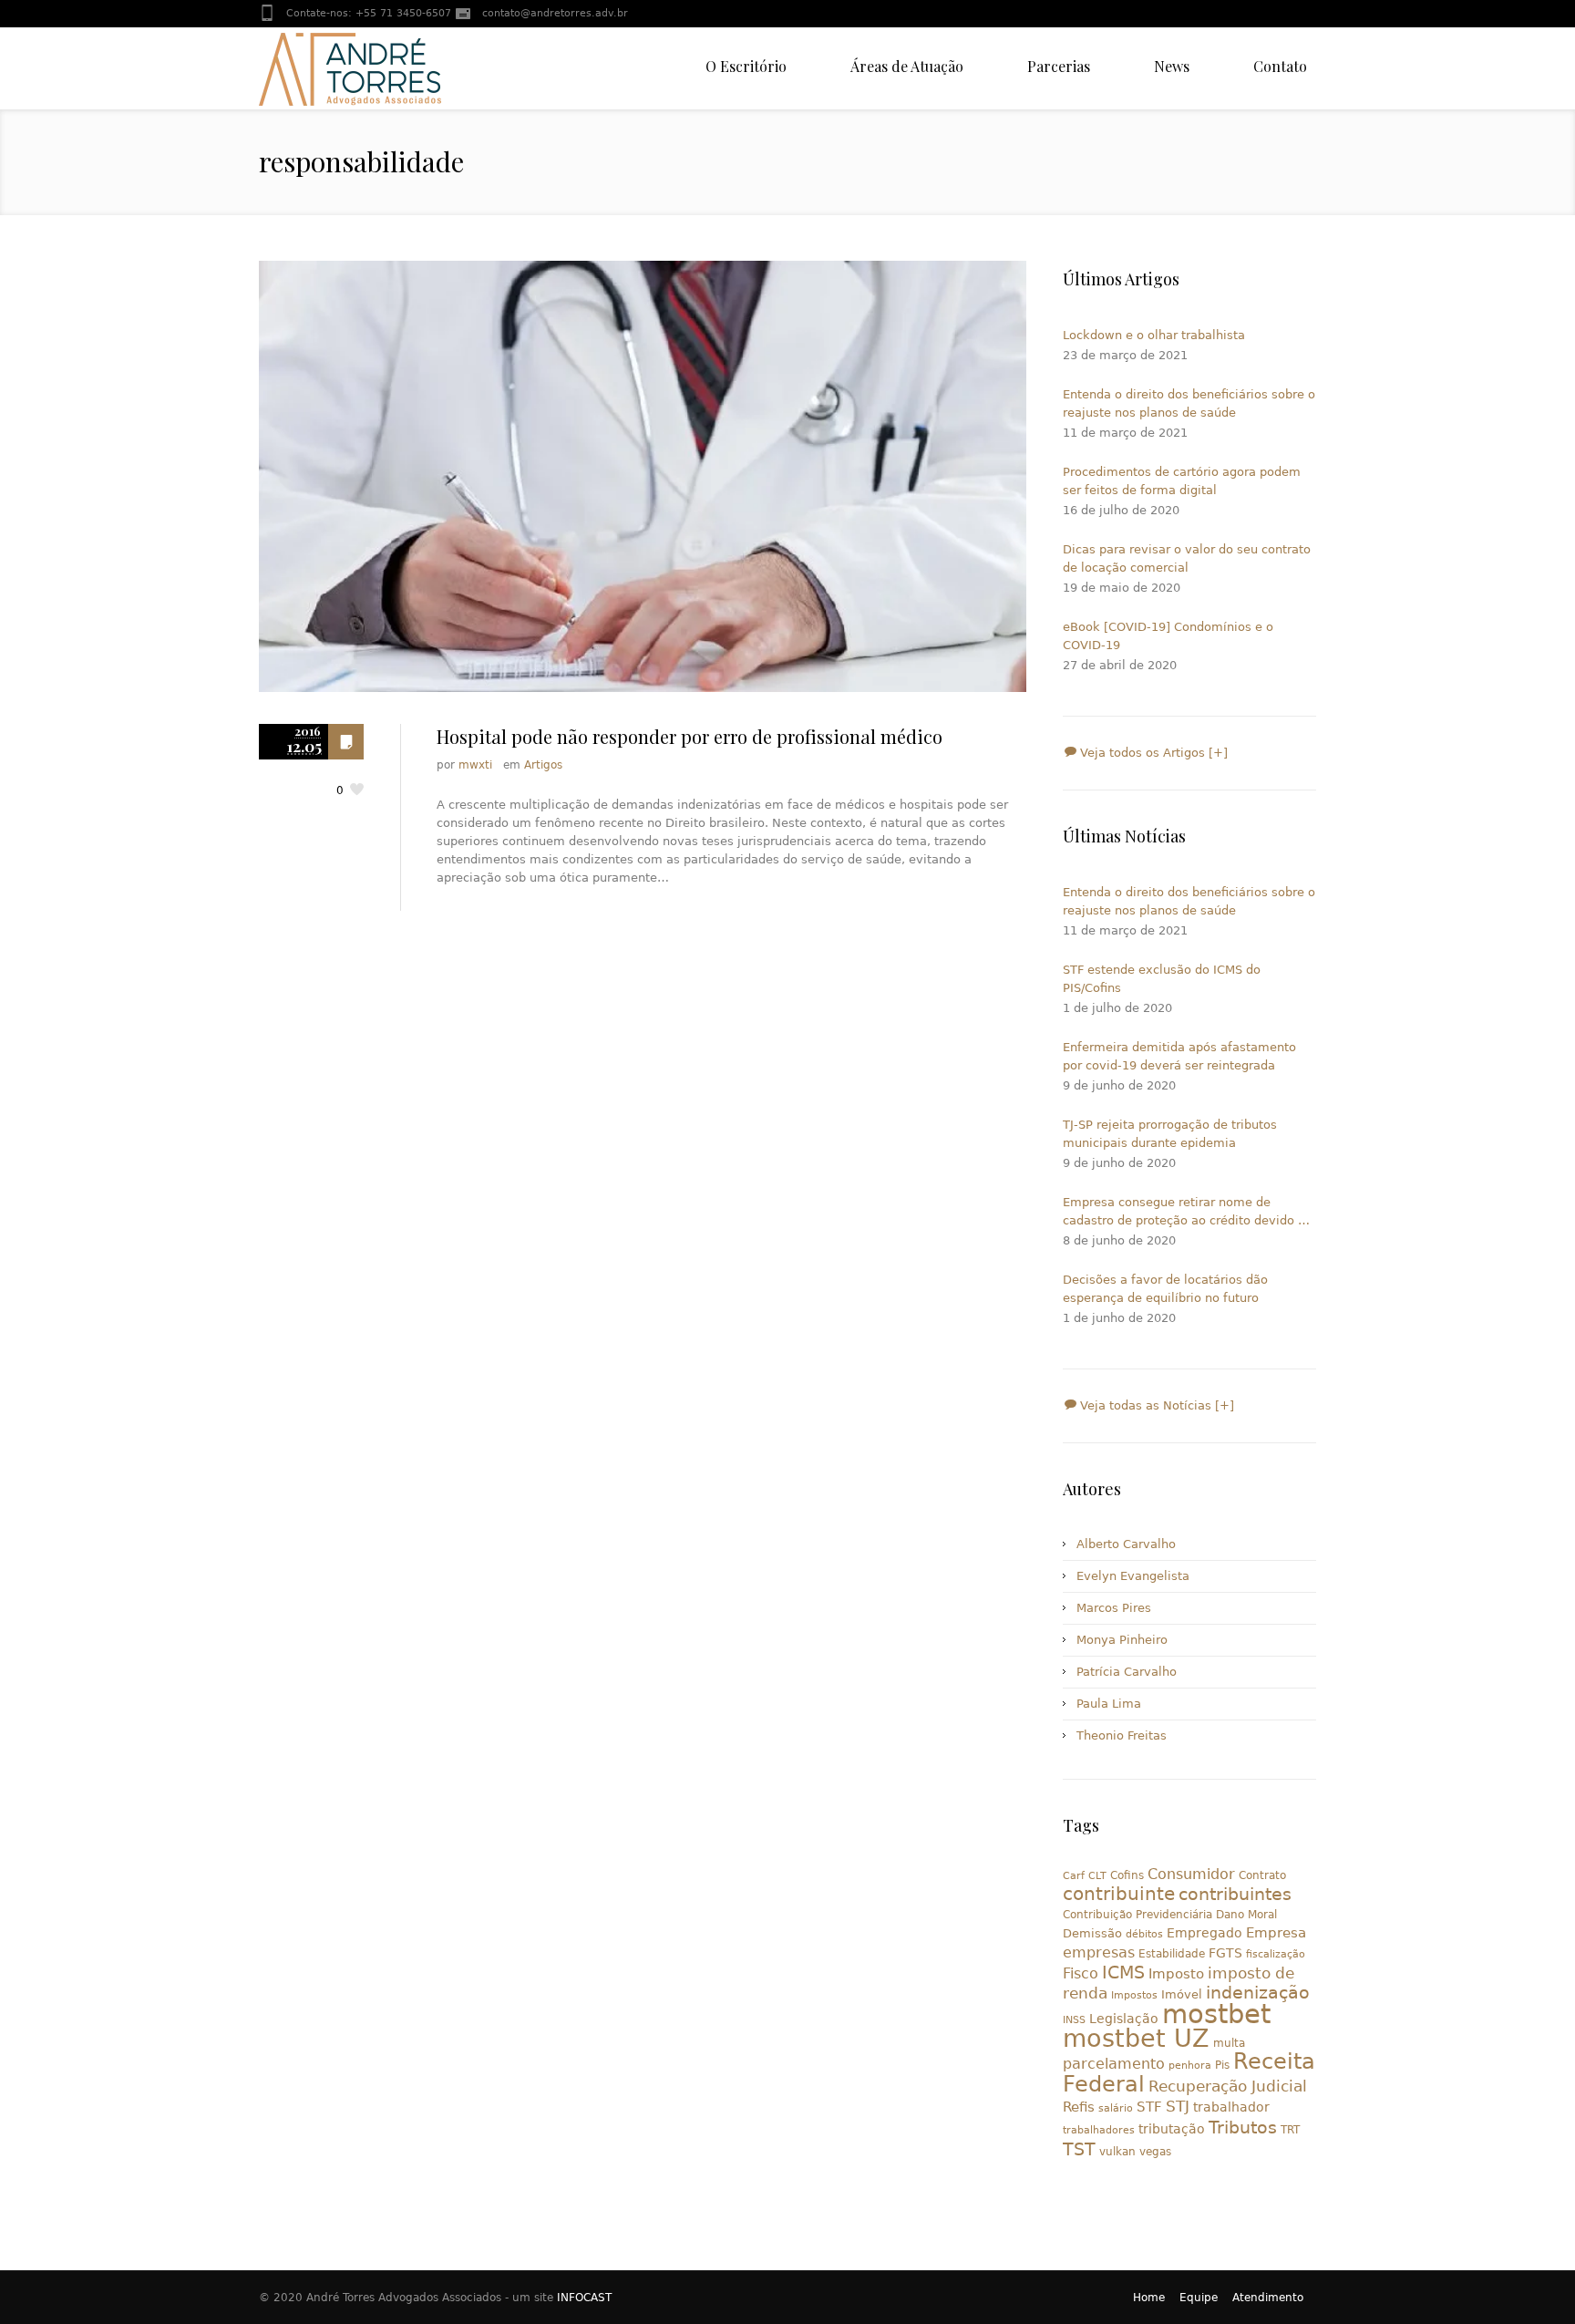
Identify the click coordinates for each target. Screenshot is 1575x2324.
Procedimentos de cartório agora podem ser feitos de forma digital (1182, 481)
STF (1149, 2107)
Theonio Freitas (1122, 1735)
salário (1116, 2108)
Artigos (543, 765)
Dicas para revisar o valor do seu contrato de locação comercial (1187, 558)
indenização (1258, 1993)
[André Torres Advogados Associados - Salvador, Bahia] (350, 68)
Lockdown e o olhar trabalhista (1154, 335)
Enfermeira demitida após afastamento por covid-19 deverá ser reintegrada (1179, 1056)
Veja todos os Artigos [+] (1152, 753)
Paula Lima (1109, 1704)
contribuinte (1119, 1894)
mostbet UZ (1136, 2038)
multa (1229, 2043)
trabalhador (1231, 2107)
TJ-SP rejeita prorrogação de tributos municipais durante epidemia (1170, 1134)
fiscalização (1276, 1954)
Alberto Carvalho (1126, 1544)
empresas (1099, 1952)
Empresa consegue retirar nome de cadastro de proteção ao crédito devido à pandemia (1184, 1213)
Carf (1074, 1876)
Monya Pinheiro (1122, 1640)
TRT (1290, 2130)
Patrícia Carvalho (1127, 1672)
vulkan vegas (1135, 2152)
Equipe (1199, 2298)
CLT (1097, 1876)
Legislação (1124, 2019)
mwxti (475, 765)
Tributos (1243, 2127)
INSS (1074, 2020)
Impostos (1134, 1995)
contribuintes (1235, 1894)
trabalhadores (1099, 2130)
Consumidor (1191, 1874)
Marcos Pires (1114, 1608)
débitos (1144, 1934)
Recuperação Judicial (1228, 2086)
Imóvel (1182, 1994)
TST (1079, 2149)
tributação (1172, 2129)
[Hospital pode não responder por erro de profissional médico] (643, 476)
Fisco (1081, 1973)
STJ (1178, 2106)
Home (1149, 2298)
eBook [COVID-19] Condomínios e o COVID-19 (1168, 636)
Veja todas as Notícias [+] (1155, 1405)
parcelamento (1114, 2064)
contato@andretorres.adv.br (555, 13)
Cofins (1127, 1875)
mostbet (1216, 2014)
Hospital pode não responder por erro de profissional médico (690, 736)
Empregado (1204, 1933)
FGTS (1225, 1953)
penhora (1190, 2066)
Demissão (1092, 1933)
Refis (1079, 2107)
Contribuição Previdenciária (1137, 1915)
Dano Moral (1246, 1915)
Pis (1222, 2065)
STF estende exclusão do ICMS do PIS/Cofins (1162, 979)
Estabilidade (1172, 1954)
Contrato (1262, 1875)
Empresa (1276, 1932)
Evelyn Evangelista (1133, 1576)
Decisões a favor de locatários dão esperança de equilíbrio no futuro (1165, 1289)
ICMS (1123, 1973)
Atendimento (1268, 2298)
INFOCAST (584, 2298)
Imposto (1176, 1974)
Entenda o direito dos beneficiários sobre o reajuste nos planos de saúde (1189, 403)
